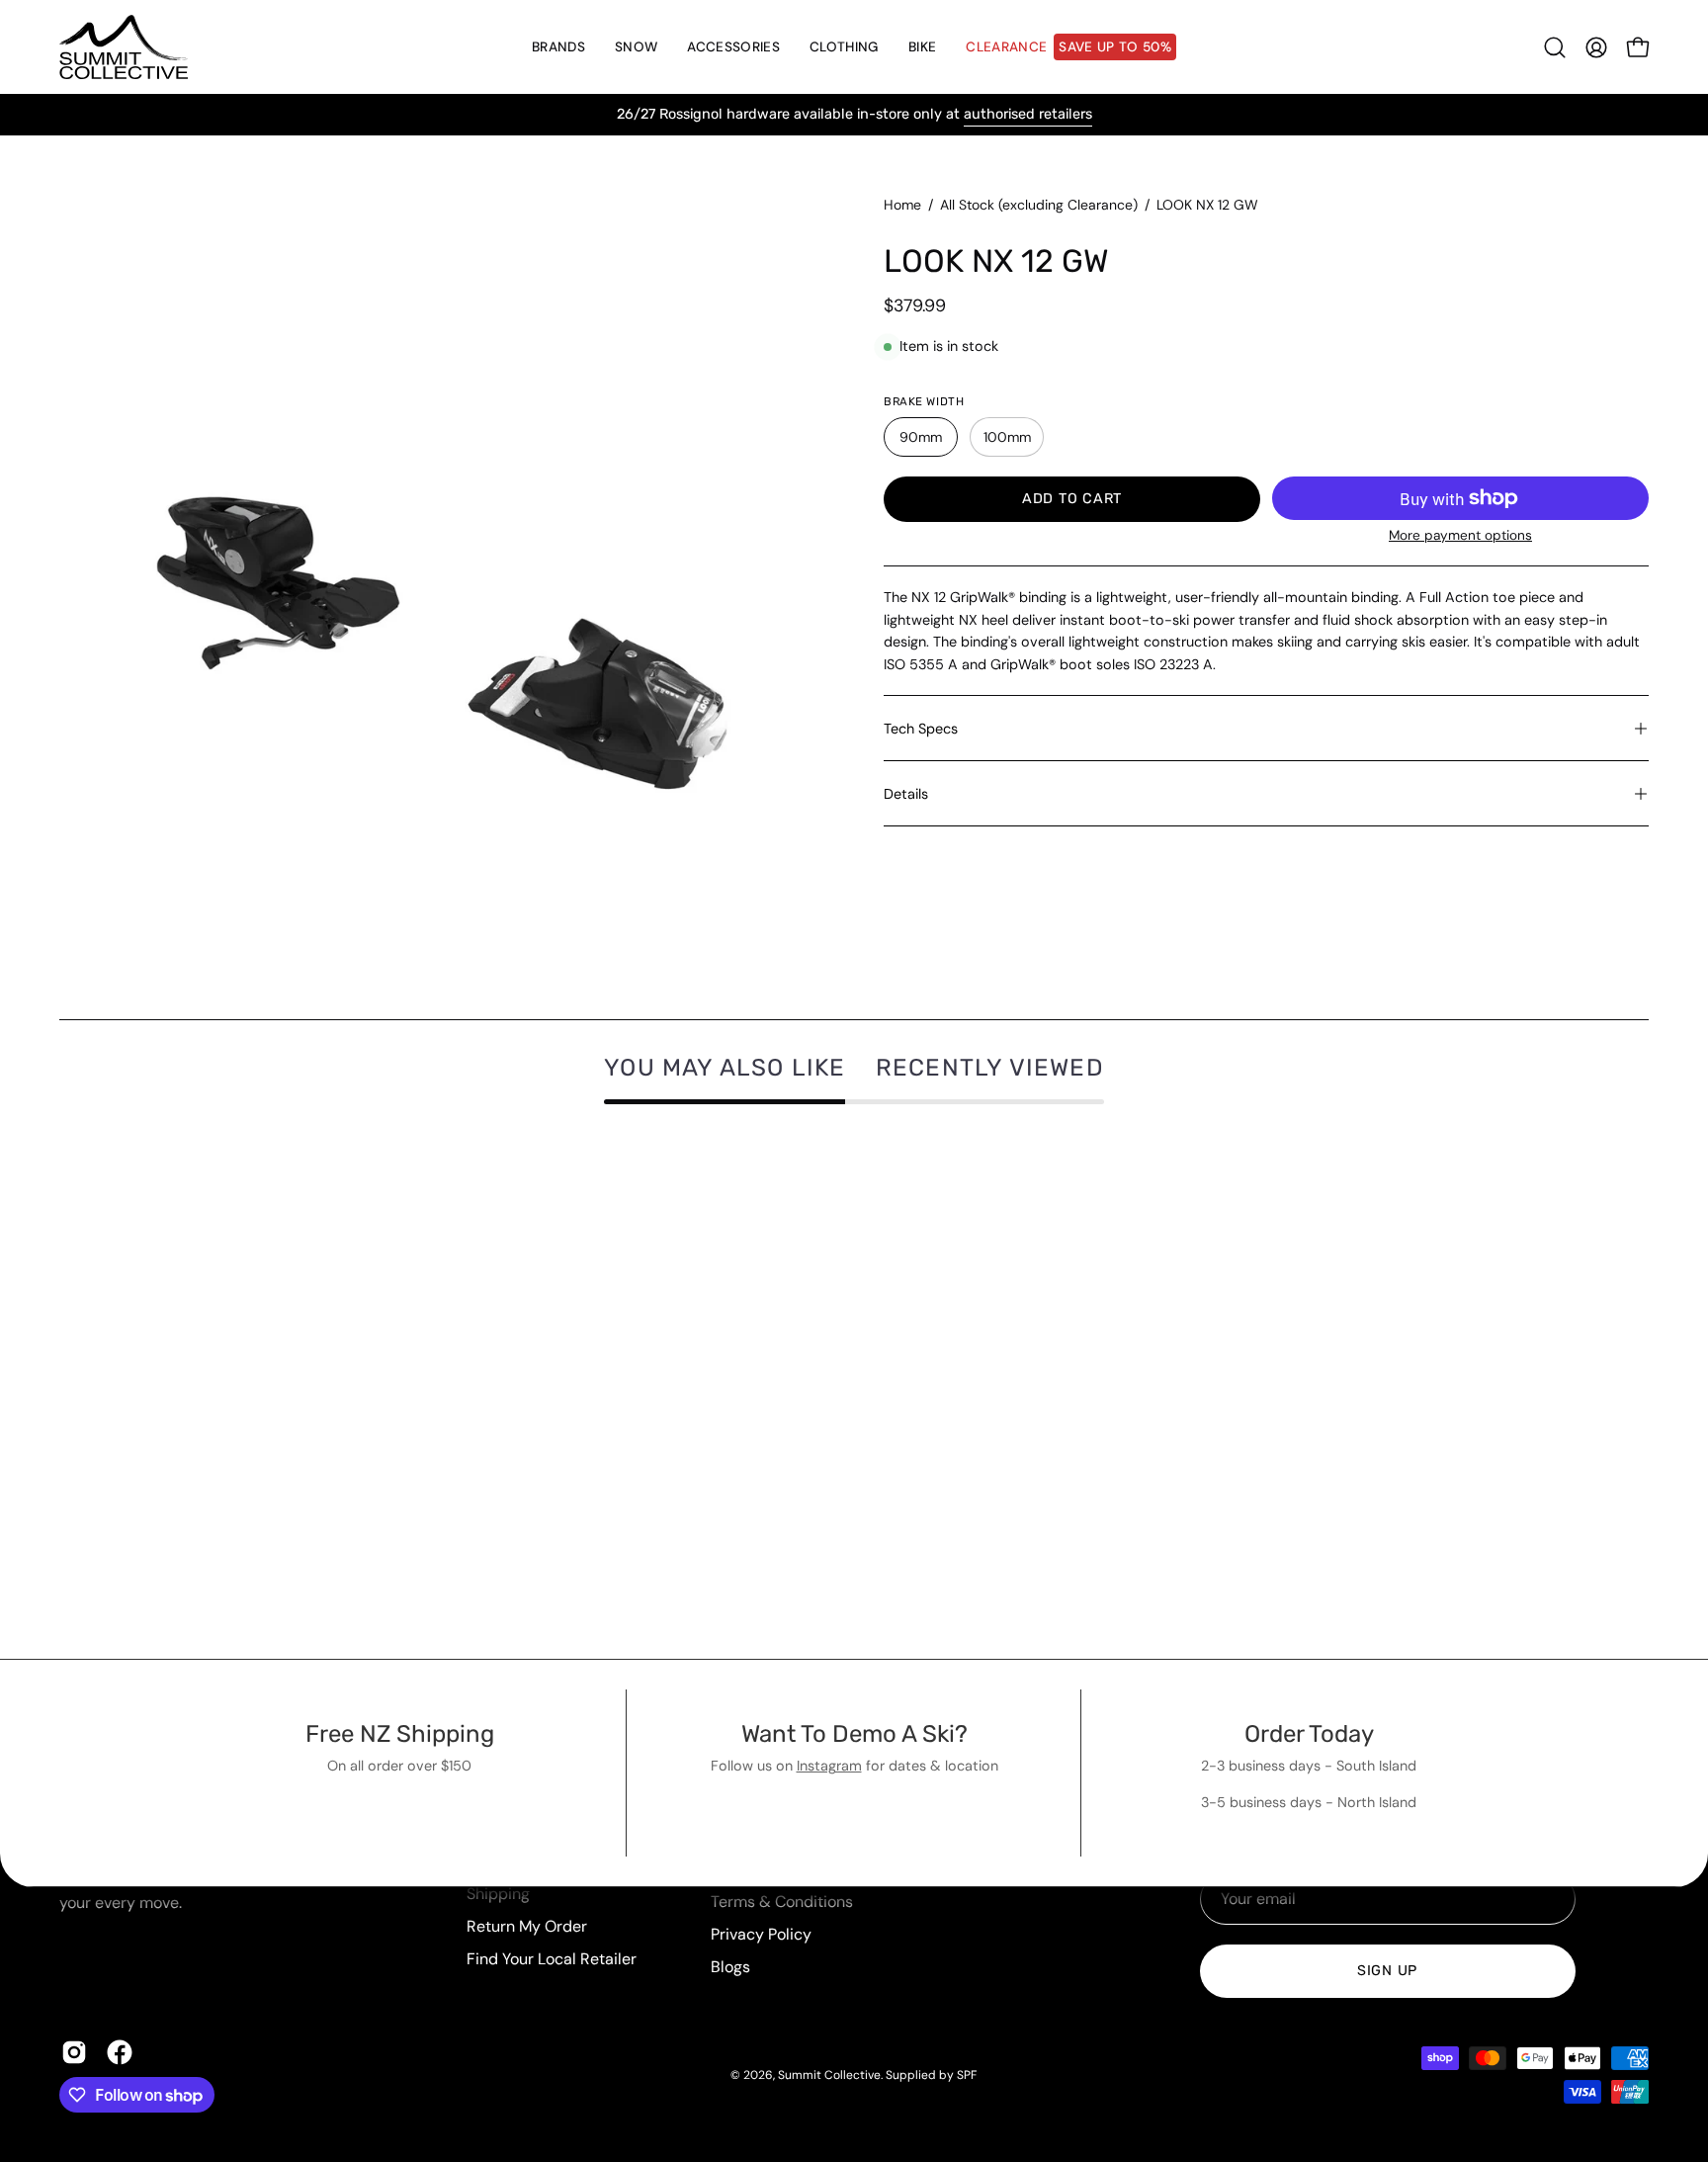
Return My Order (527, 1926)
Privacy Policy (761, 1934)
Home (902, 205)
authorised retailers (1028, 114)
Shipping (498, 1894)
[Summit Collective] (124, 47)
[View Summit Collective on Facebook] (120, 2052)
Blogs (730, 1967)
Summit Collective (829, 2075)
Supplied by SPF (931, 2075)
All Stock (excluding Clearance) (1039, 205)
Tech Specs (921, 729)
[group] (854, 115)
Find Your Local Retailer (552, 1959)
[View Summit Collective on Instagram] (74, 2052)
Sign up (1387, 1971)
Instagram (829, 1766)
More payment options (1460, 535)
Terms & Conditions (782, 1902)
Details (906, 794)
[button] (636, 47)
